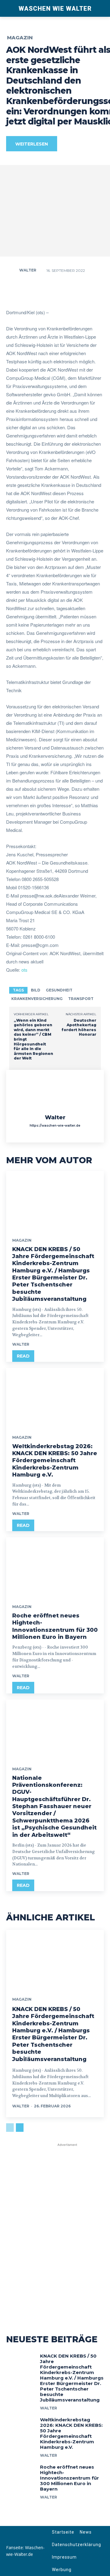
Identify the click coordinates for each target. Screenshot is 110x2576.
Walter (28, 270)
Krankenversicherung (37, 999)
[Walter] (12, 270)
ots (24, 970)
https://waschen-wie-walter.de (55, 1126)
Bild (36, 990)
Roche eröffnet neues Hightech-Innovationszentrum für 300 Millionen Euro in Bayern (70, 2478)
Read (23, 1356)
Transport (81, 999)
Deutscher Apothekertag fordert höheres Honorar (79, 1027)
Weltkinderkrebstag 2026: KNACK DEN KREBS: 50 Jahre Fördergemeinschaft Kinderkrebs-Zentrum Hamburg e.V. (55, 1461)
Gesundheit (59, 990)
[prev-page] (10, 2128)
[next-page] (20, 2128)
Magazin (20, 38)
